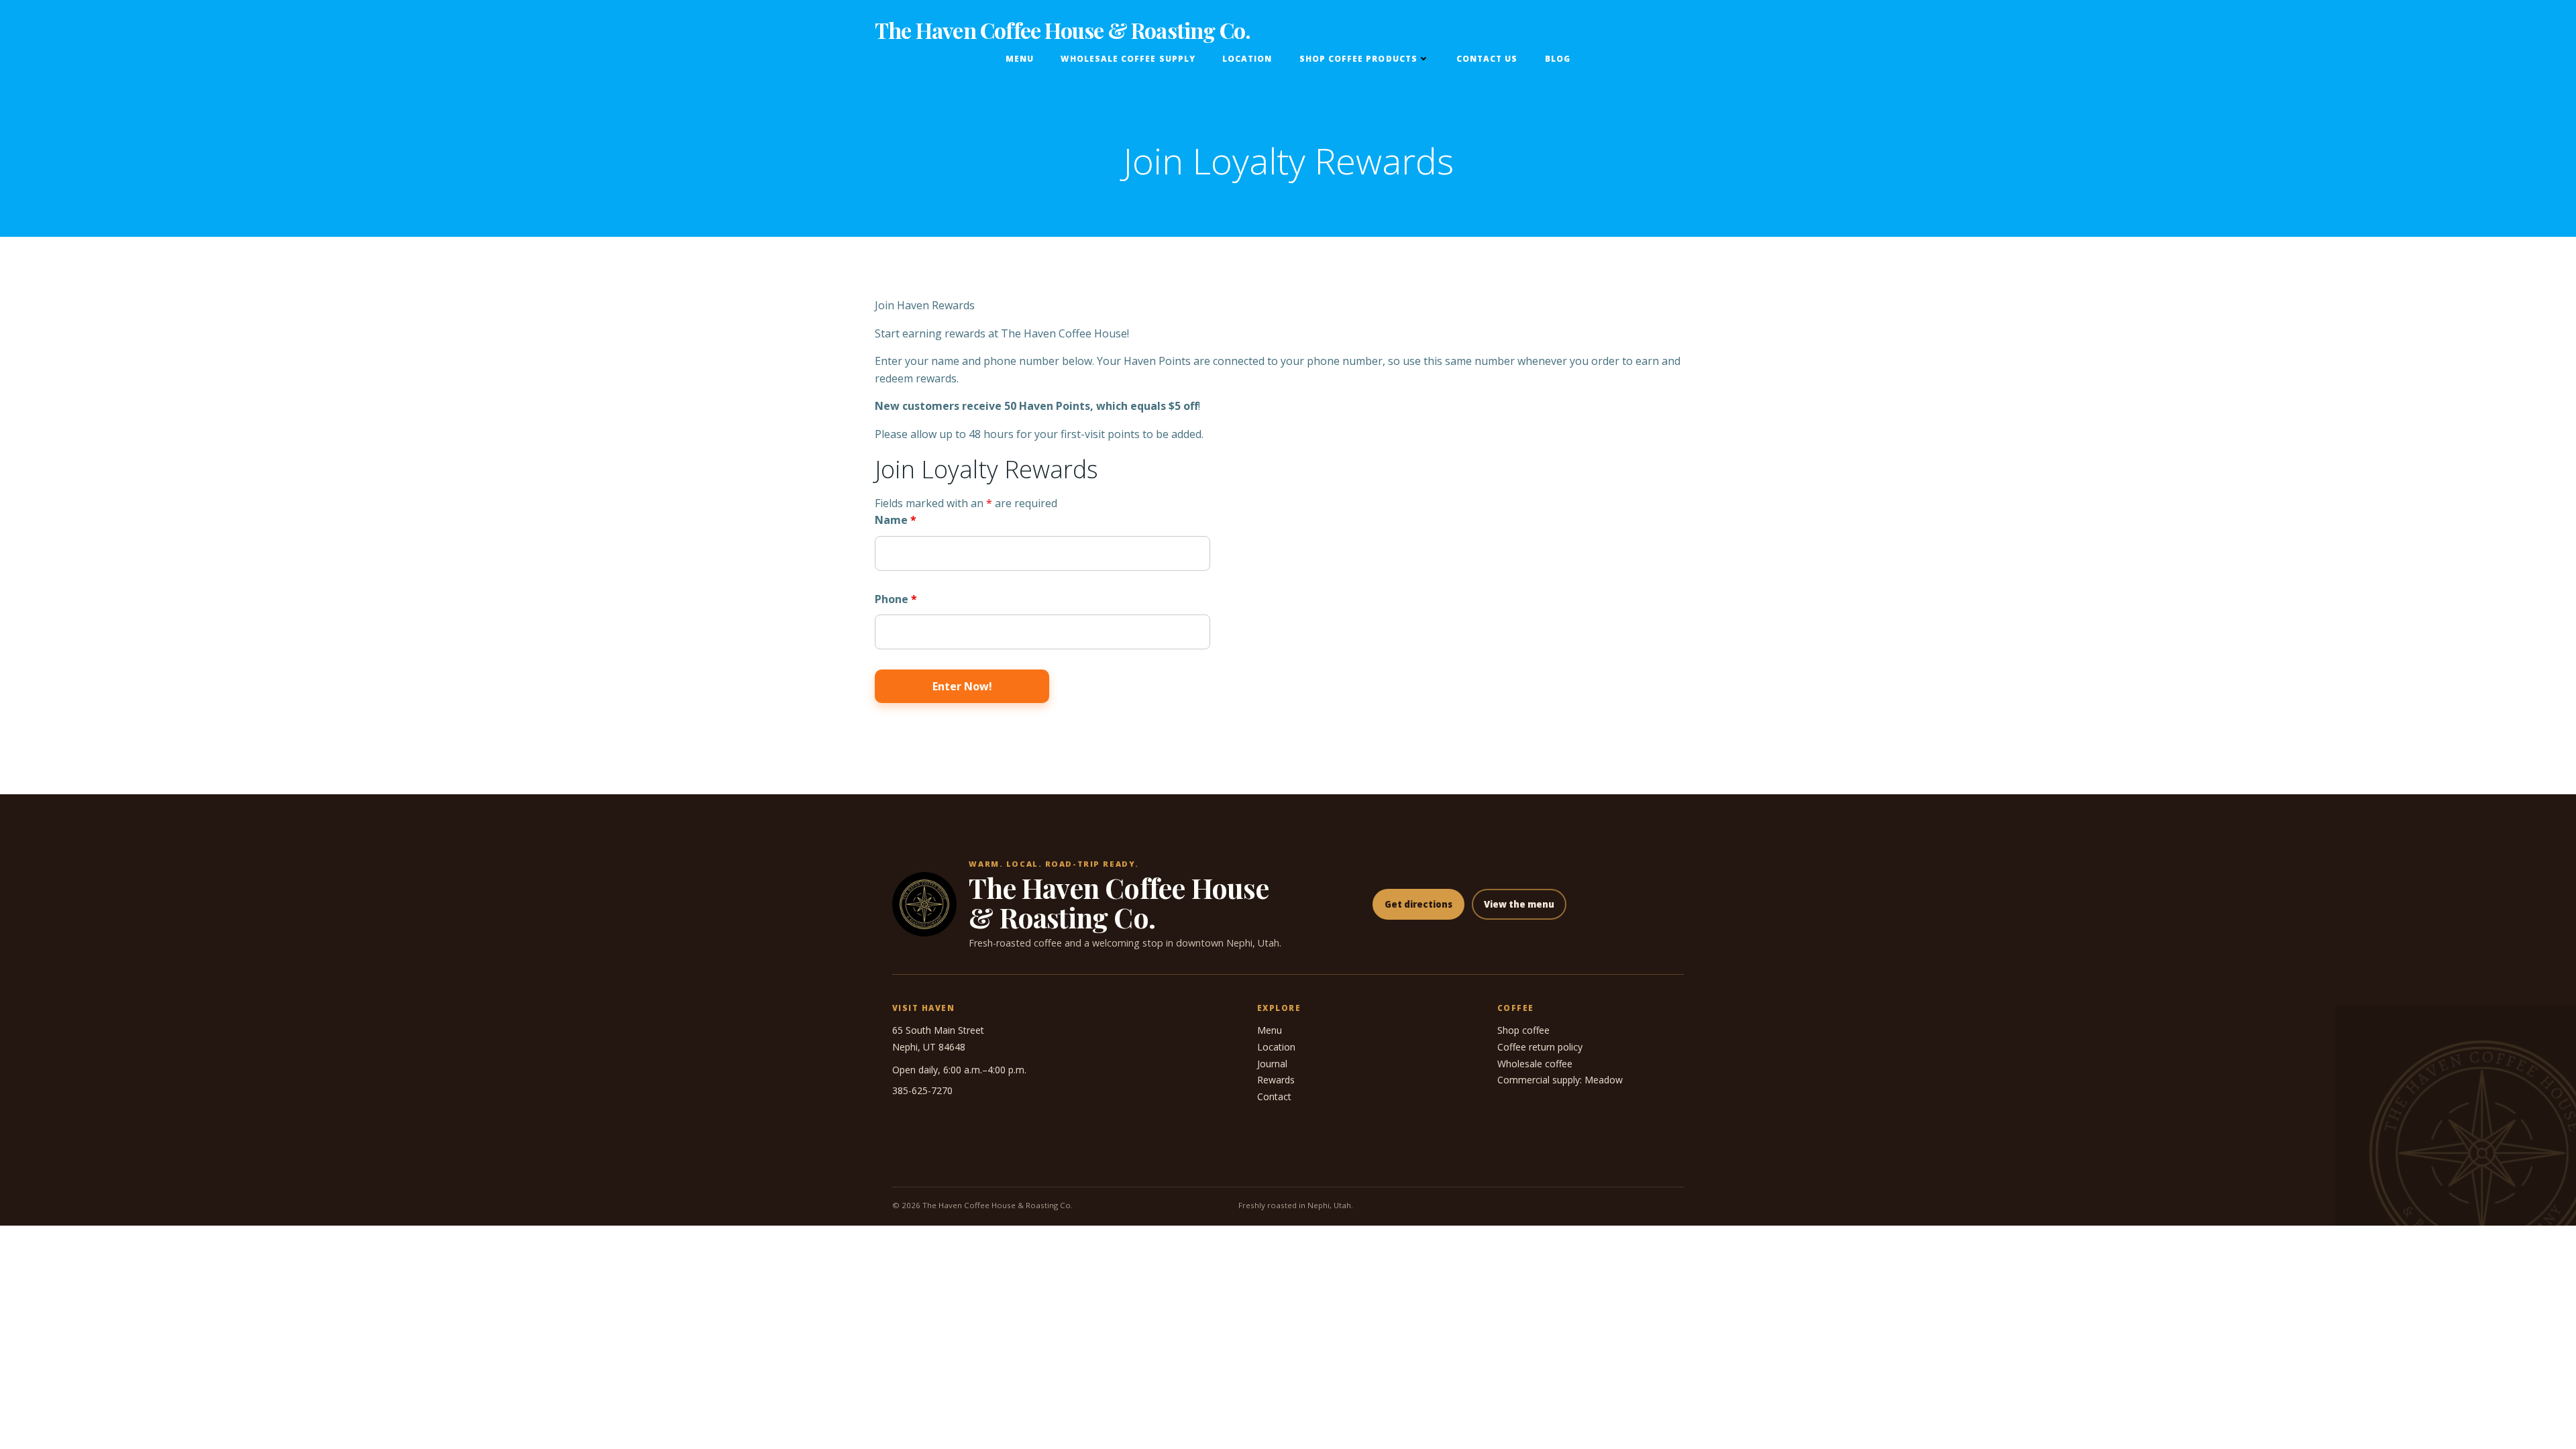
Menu (1020, 59)
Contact (1274, 1096)
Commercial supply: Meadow (1560, 1080)
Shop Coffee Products (1358, 59)
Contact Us (1487, 59)
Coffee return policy (1540, 1047)
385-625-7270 (922, 1090)
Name (896, 520)
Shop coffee (1523, 1030)
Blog (1558, 59)
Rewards (1276, 1080)
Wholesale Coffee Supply (1128, 59)
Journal (1272, 1064)
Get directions (1418, 904)
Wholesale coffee (1535, 1064)
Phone (896, 599)
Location (1247, 59)
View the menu (1519, 904)
